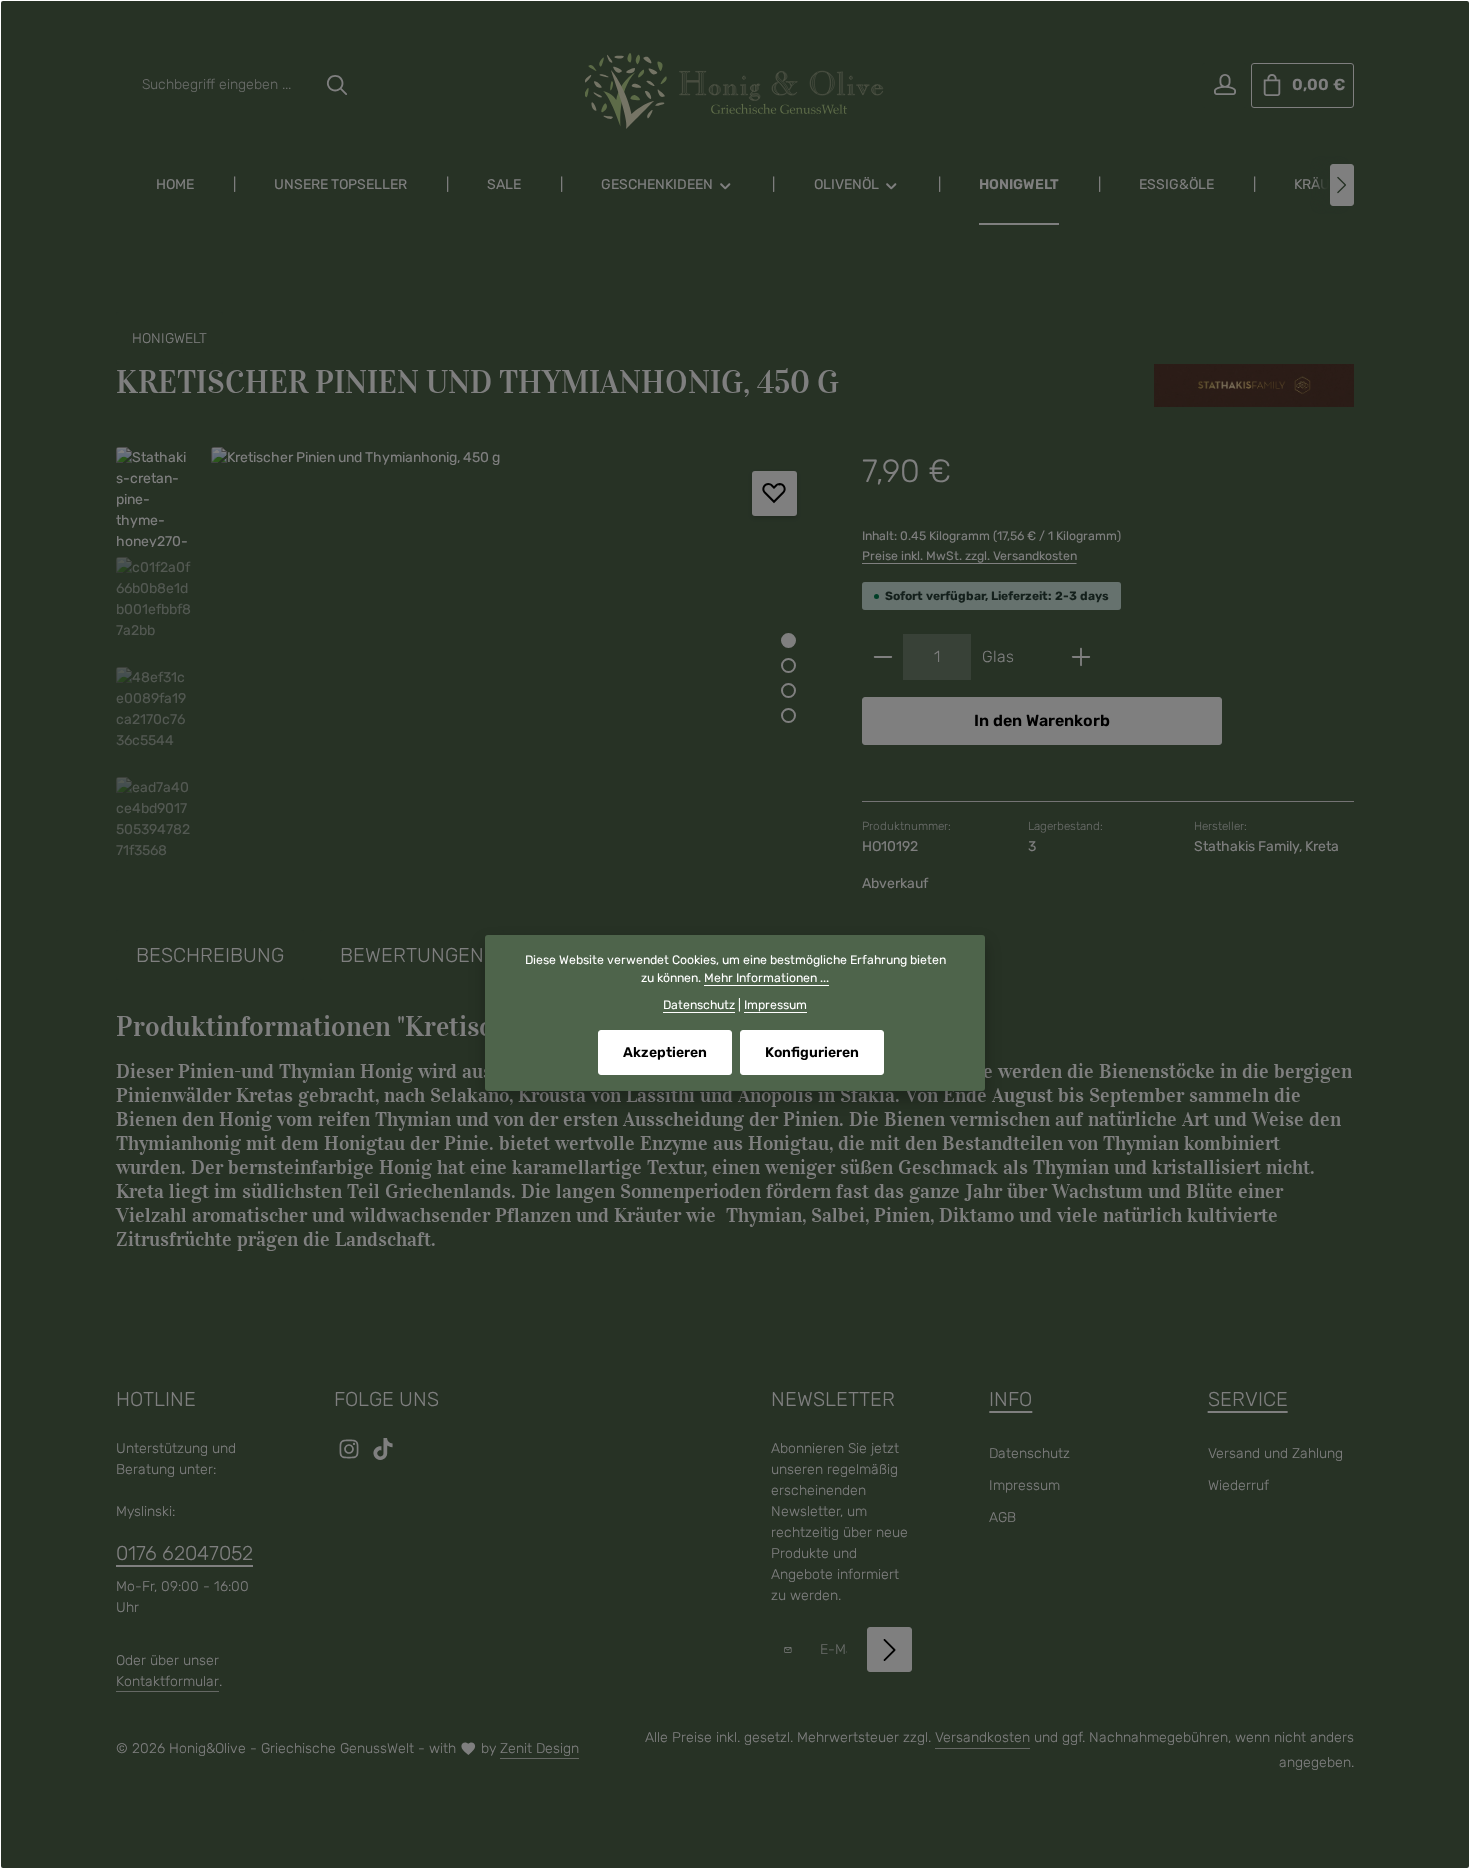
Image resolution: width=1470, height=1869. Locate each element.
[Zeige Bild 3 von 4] (788, 690)
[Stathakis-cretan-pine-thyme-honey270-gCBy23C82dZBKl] (515, 662)
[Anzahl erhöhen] (1081, 657)
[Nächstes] (1342, 185)
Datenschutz (1029, 1453)
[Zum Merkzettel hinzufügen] (774, 493)
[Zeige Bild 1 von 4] (788, 640)
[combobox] (223, 85)
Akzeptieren (665, 1052)
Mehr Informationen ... (766, 978)
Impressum (1024, 1485)
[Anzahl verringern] (883, 657)
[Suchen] (337, 85)
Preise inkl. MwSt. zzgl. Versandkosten (969, 556)
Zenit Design (539, 1748)
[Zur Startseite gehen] (735, 91)
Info (1010, 1399)
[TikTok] (383, 1455)
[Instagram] (351, 1455)
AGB (1002, 1517)
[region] (469, 662)
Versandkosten (982, 1737)
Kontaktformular (167, 1681)
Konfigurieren (812, 1052)
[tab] (210, 955)
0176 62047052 (184, 1553)
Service (1248, 1399)
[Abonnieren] (889, 1649)
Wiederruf (1238, 1485)
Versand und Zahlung (1275, 1453)
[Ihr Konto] (1224, 85)
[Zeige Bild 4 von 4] (788, 715)
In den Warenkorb (1042, 720)
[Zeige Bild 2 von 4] (788, 665)
